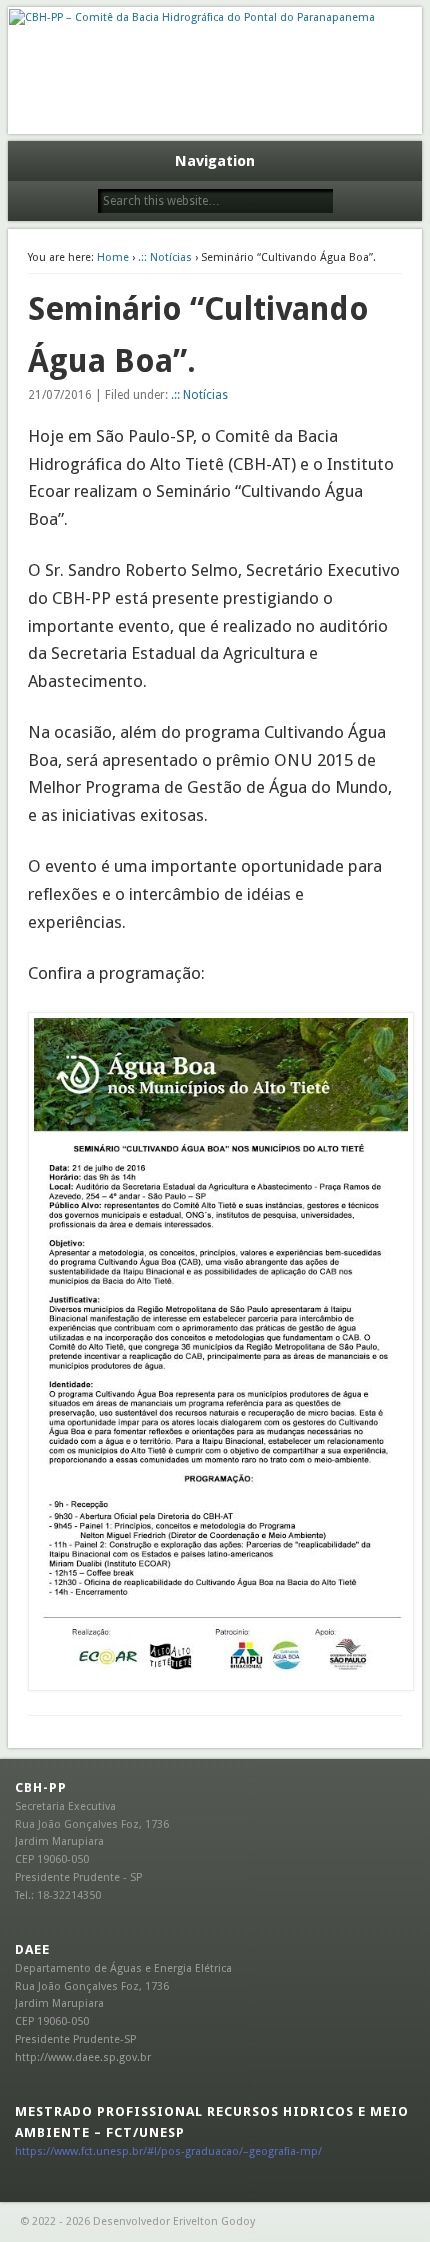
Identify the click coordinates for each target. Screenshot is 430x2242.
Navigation (215, 161)
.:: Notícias (165, 257)
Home (113, 257)
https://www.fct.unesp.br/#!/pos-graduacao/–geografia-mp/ (168, 2151)
